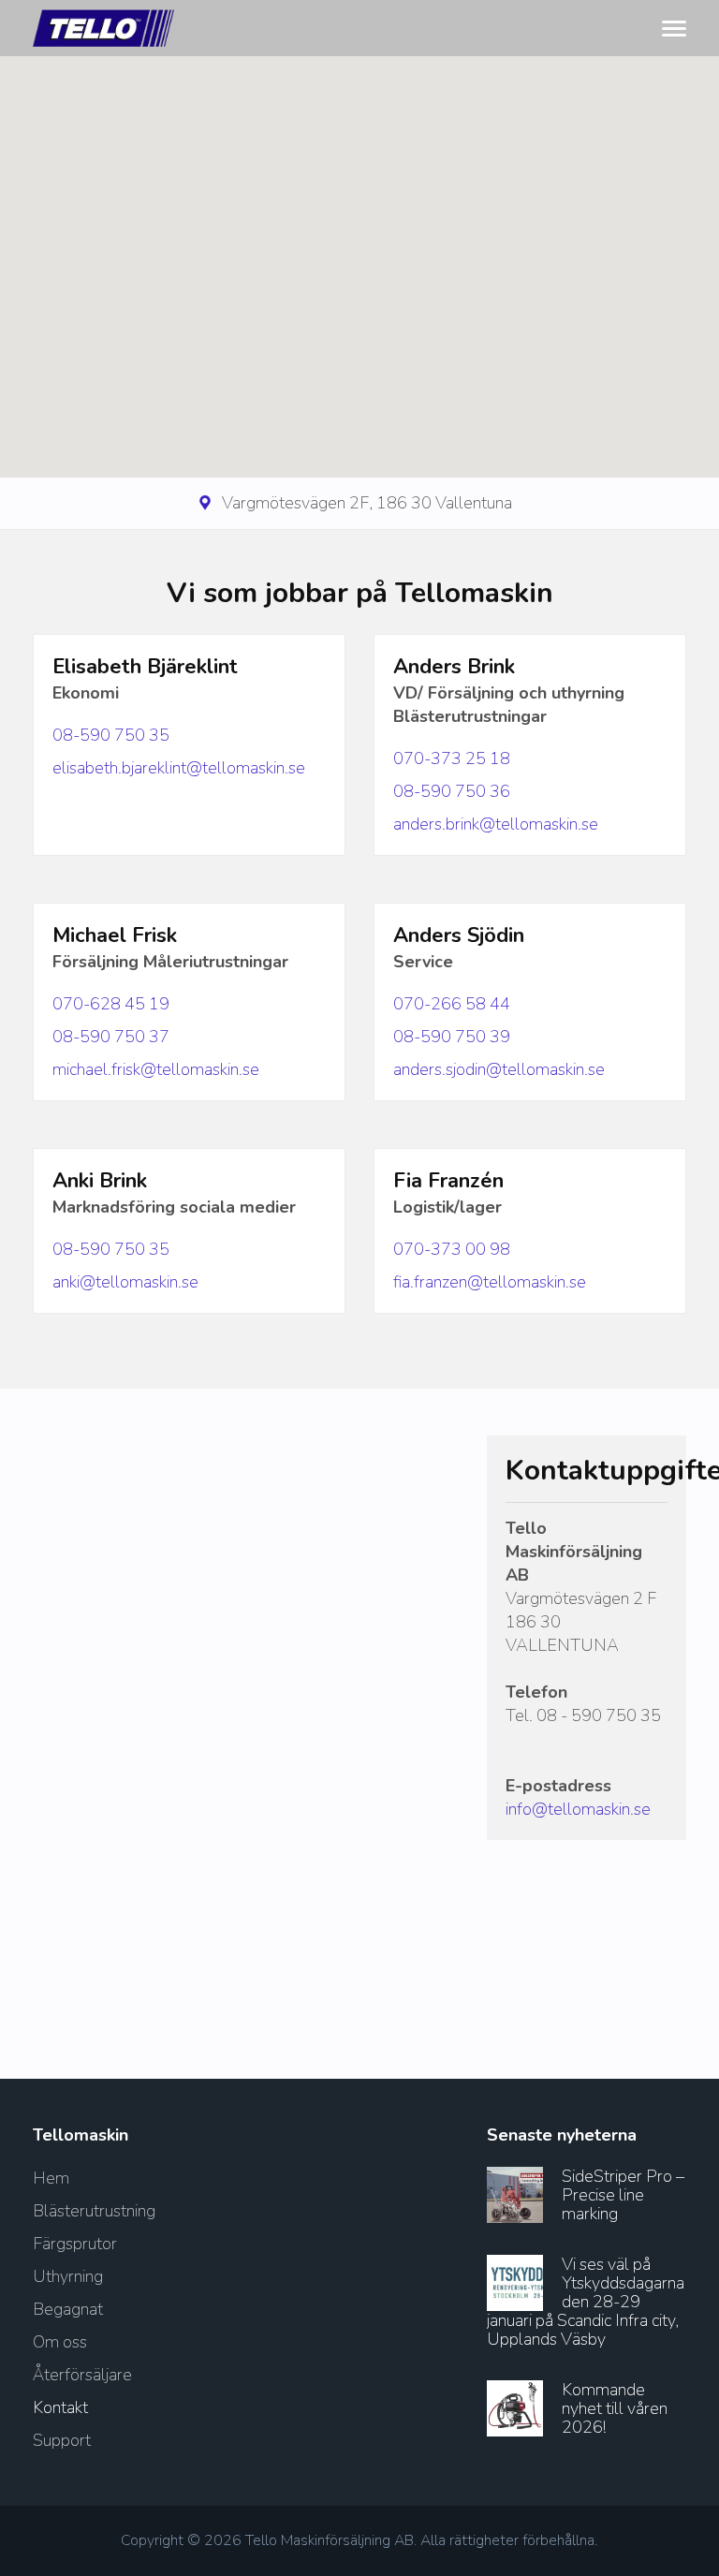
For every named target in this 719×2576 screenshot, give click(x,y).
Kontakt (60, 2407)
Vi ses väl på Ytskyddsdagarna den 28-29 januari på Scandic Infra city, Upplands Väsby (586, 2302)
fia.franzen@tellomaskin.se (490, 1282)
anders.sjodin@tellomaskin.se (499, 1069)
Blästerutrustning (94, 2211)
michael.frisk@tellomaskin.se (156, 1069)
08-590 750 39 (452, 1037)
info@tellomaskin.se (578, 1809)
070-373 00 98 (452, 1249)
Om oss (60, 2342)
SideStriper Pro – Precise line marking (623, 2195)
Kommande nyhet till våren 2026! (615, 2408)
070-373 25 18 (452, 758)
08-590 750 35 (111, 735)
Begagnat (68, 2309)
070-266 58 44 (452, 1004)
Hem (51, 2178)
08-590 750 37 (111, 1037)
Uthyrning (68, 2276)
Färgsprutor (75, 2244)
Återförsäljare (82, 2375)
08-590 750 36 (452, 791)
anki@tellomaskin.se (125, 1282)
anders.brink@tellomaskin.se (496, 824)
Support (62, 2440)
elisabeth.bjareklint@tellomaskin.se (179, 768)
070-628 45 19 (111, 1004)
